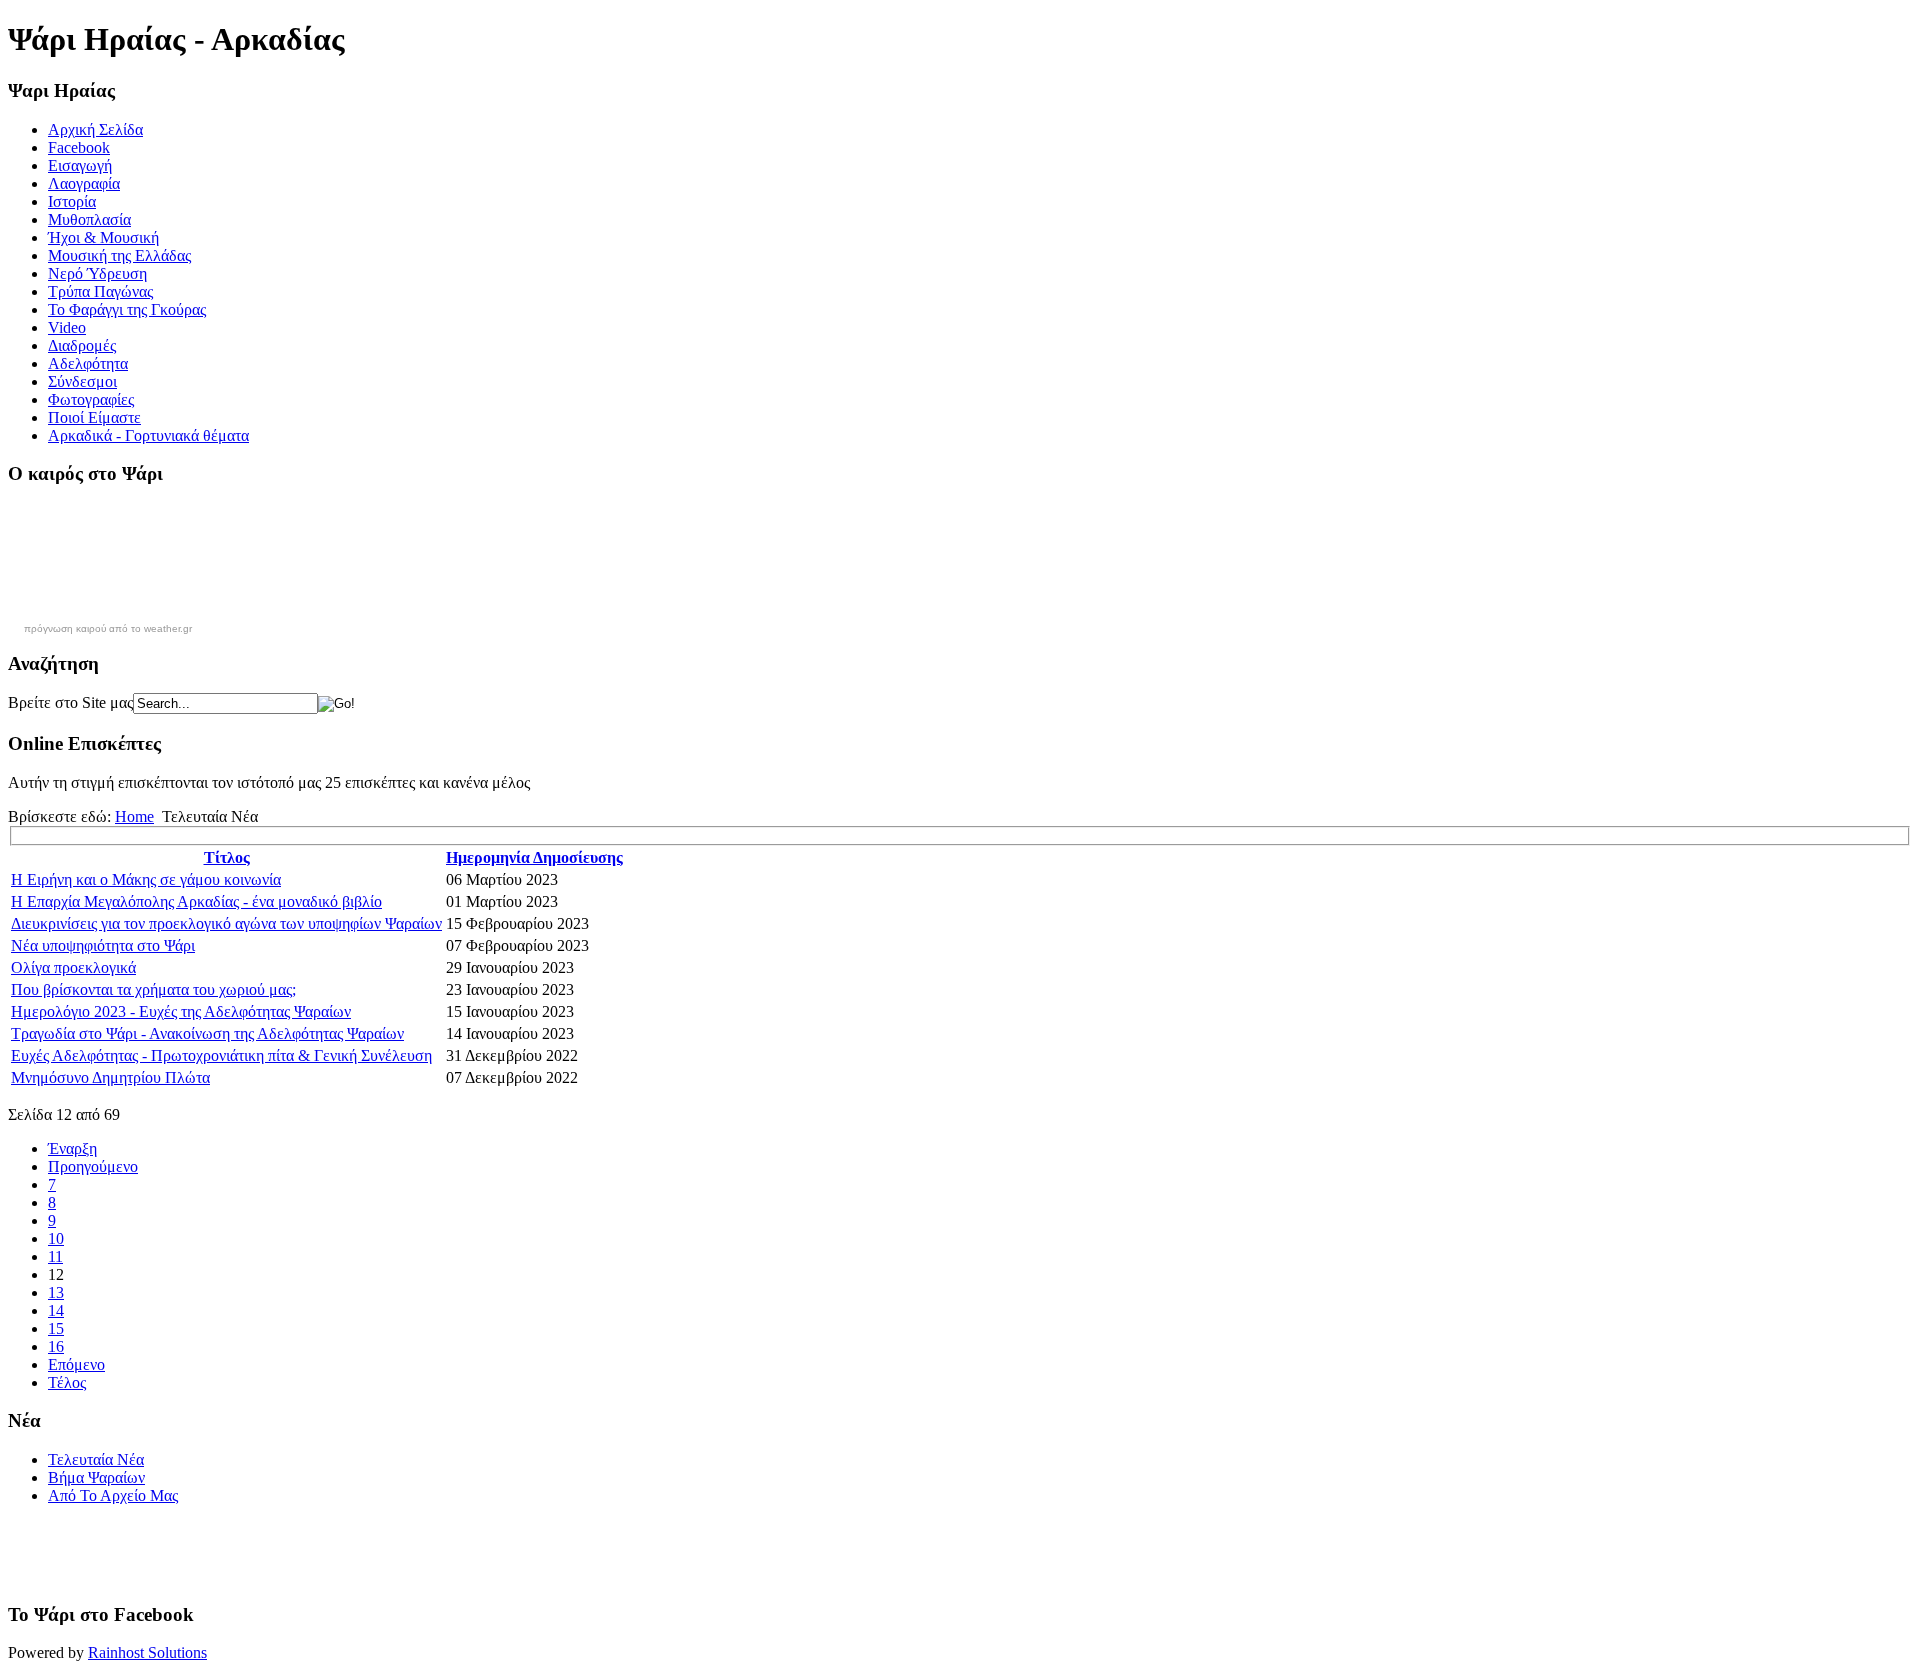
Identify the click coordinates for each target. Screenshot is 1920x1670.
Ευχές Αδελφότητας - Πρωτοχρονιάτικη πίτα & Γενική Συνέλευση (221, 1055)
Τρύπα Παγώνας (100, 291)
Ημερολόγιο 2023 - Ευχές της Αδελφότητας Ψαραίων (181, 1011)
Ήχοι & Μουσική (103, 237)
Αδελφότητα (88, 363)
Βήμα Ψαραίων (96, 1477)
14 (56, 1310)
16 (56, 1346)
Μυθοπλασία (89, 219)
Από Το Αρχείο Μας (113, 1495)
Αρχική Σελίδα (95, 129)
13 (56, 1292)
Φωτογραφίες (91, 399)
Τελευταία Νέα (96, 1459)
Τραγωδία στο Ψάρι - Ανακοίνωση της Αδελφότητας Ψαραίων (207, 1033)
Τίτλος (227, 857)
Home (134, 816)
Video (67, 327)
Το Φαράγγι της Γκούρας (127, 309)
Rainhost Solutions (147, 1652)
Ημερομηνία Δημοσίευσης (534, 857)
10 (56, 1238)
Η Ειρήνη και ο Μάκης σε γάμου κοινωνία (146, 879)
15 (56, 1328)
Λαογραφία (84, 183)
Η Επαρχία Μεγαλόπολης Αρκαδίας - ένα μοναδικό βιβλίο (196, 901)
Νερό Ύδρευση (97, 273)
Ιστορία (72, 201)
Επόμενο (76, 1364)
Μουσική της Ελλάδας (119, 255)
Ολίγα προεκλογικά (73, 967)
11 (55, 1256)
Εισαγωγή (80, 165)
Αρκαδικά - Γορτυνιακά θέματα (148, 435)
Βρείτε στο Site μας (70, 702)
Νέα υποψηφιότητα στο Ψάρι (103, 945)
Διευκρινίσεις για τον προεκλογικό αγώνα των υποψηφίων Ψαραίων (226, 923)
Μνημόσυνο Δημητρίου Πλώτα (110, 1077)
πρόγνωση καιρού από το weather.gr (108, 629)
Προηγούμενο (93, 1166)
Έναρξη (72, 1148)
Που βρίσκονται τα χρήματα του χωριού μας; (153, 989)
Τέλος (67, 1382)
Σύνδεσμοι (82, 381)
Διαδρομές (82, 345)
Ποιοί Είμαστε (94, 417)
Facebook (79, 147)
